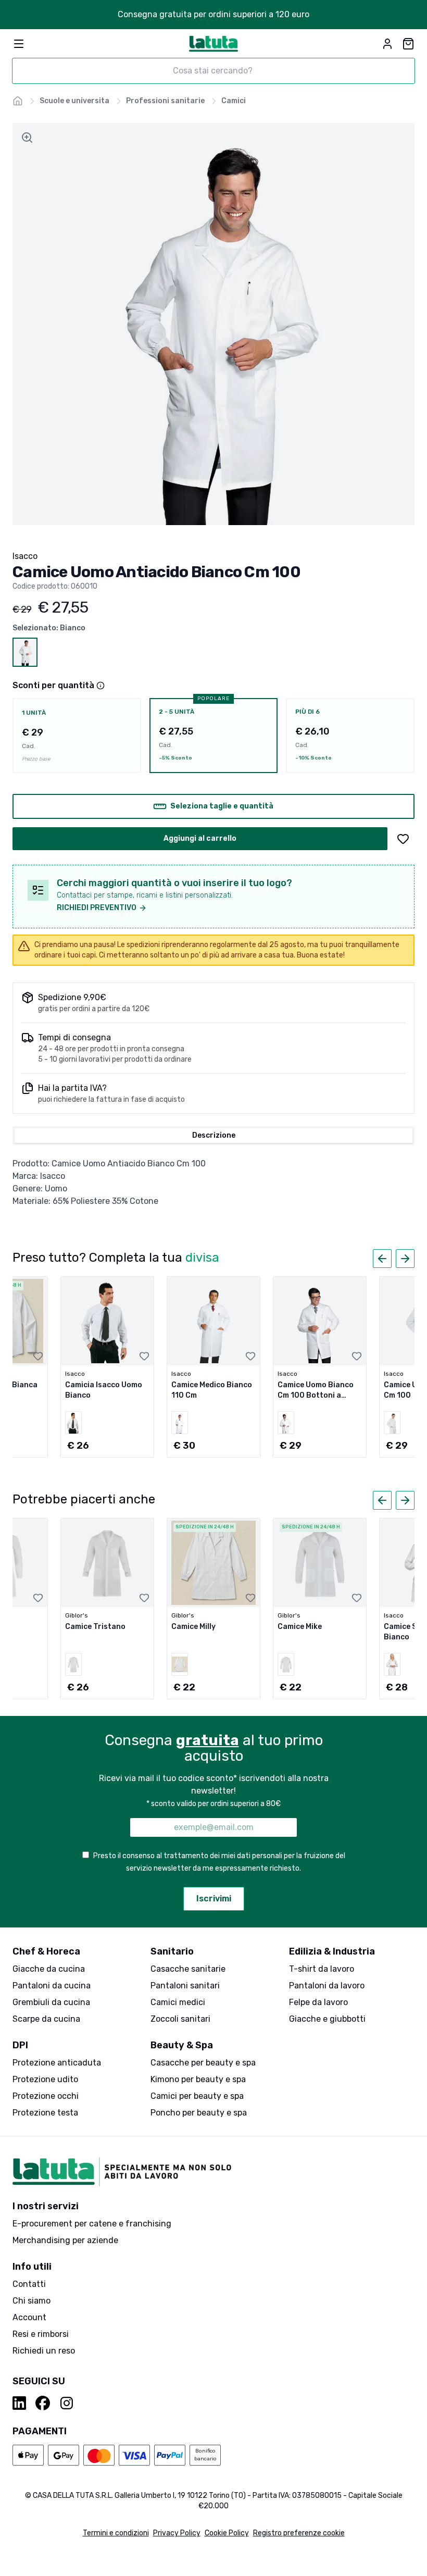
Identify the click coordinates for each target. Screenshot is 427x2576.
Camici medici (178, 2002)
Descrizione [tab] (214, 1135)
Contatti (29, 2284)
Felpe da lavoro (318, 2002)
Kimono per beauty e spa (198, 2079)
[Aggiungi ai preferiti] (403, 839)
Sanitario (172, 1951)
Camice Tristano (95, 1627)
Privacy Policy (177, 2533)
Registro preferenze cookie (299, 2533)
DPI (20, 2045)
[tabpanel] (213, 1183)
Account (29, 2317)
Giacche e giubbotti (327, 2019)
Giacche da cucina (49, 1969)
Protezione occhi (46, 2096)
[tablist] (213, 1136)
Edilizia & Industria (332, 1951)
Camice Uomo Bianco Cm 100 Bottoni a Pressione (316, 1395)
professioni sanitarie (165, 101)
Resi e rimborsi (41, 2334)
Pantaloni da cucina (52, 1986)
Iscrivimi (214, 1899)
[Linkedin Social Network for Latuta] (20, 2403)
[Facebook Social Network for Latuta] (43, 2403)
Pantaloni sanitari (185, 1986)
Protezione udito (45, 2079)
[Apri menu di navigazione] (19, 44)
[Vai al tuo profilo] (387, 44)
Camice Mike (300, 1627)
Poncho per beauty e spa (199, 2113)
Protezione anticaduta (57, 2063)
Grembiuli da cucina (51, 2002)
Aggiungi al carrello (200, 838)
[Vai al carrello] (408, 44)
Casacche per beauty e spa (203, 2063)
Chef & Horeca (46, 1951)
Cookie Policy (227, 2533)
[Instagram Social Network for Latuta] (67, 2403)
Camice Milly (193, 1627)
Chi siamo (32, 2301)
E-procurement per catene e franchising (92, 2224)
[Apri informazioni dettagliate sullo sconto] (101, 686)
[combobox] (213, 71)
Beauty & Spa (182, 2045)
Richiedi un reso (44, 2351)
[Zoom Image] (27, 138)
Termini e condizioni (116, 2533)
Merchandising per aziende (65, 2240)
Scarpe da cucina (46, 2019)
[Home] (18, 101)
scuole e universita (74, 101)
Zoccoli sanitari (180, 2019)
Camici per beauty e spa (197, 2096)
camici (234, 101)
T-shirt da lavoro (322, 1969)
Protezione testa (45, 2113)
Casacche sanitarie (188, 1969)
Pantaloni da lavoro (327, 1986)
